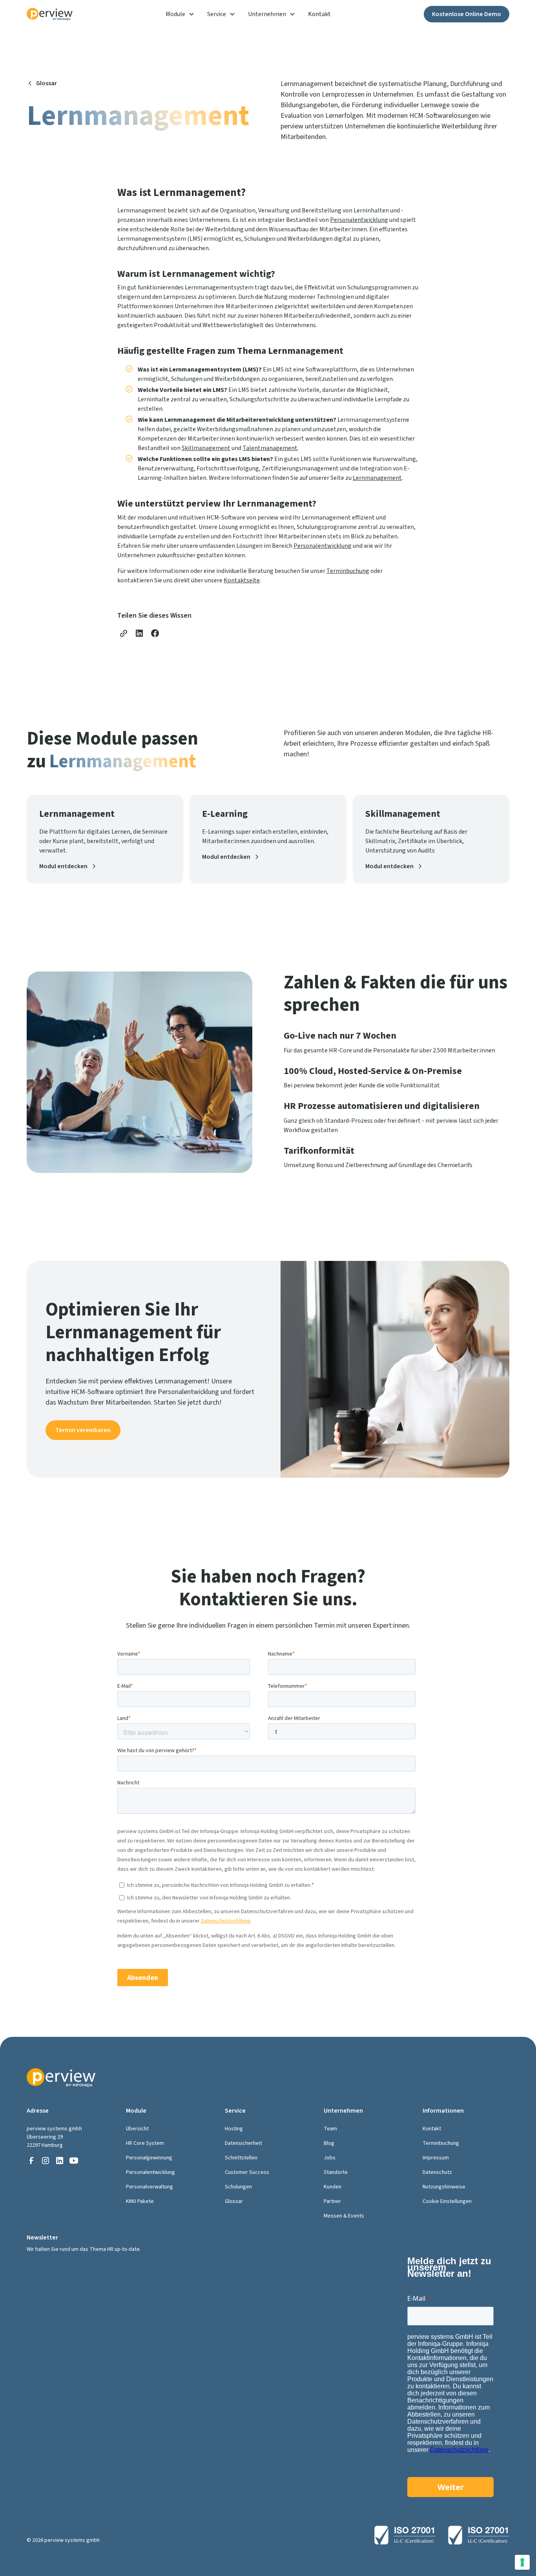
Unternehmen (267, 14)
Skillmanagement (206, 448)
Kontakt (319, 14)
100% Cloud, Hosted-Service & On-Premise (373, 1071)
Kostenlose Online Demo (467, 14)
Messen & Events (344, 2216)
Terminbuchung (348, 571)
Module (175, 14)
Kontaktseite (242, 580)
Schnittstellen (241, 2158)
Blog (329, 2143)
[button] (180, 14)
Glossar (234, 2201)
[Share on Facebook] (155, 633)
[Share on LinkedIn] (139, 633)
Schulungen (238, 2187)
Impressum (436, 2158)
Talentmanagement (270, 448)
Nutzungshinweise (444, 2187)
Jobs (330, 2158)
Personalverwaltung (149, 2187)
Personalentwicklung (359, 220)
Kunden (333, 2187)
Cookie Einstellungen (447, 2201)
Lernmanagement (377, 478)
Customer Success (247, 2172)
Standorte (336, 2172)
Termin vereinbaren (83, 1430)
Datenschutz (437, 2172)
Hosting (234, 2129)
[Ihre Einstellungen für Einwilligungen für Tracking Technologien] (522, 2562)
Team (330, 2129)
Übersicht (137, 2129)
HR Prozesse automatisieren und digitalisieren (382, 1106)
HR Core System (145, 2143)
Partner (332, 2201)
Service (217, 14)
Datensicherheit (243, 2143)
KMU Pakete (140, 2201)
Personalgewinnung (149, 2158)
